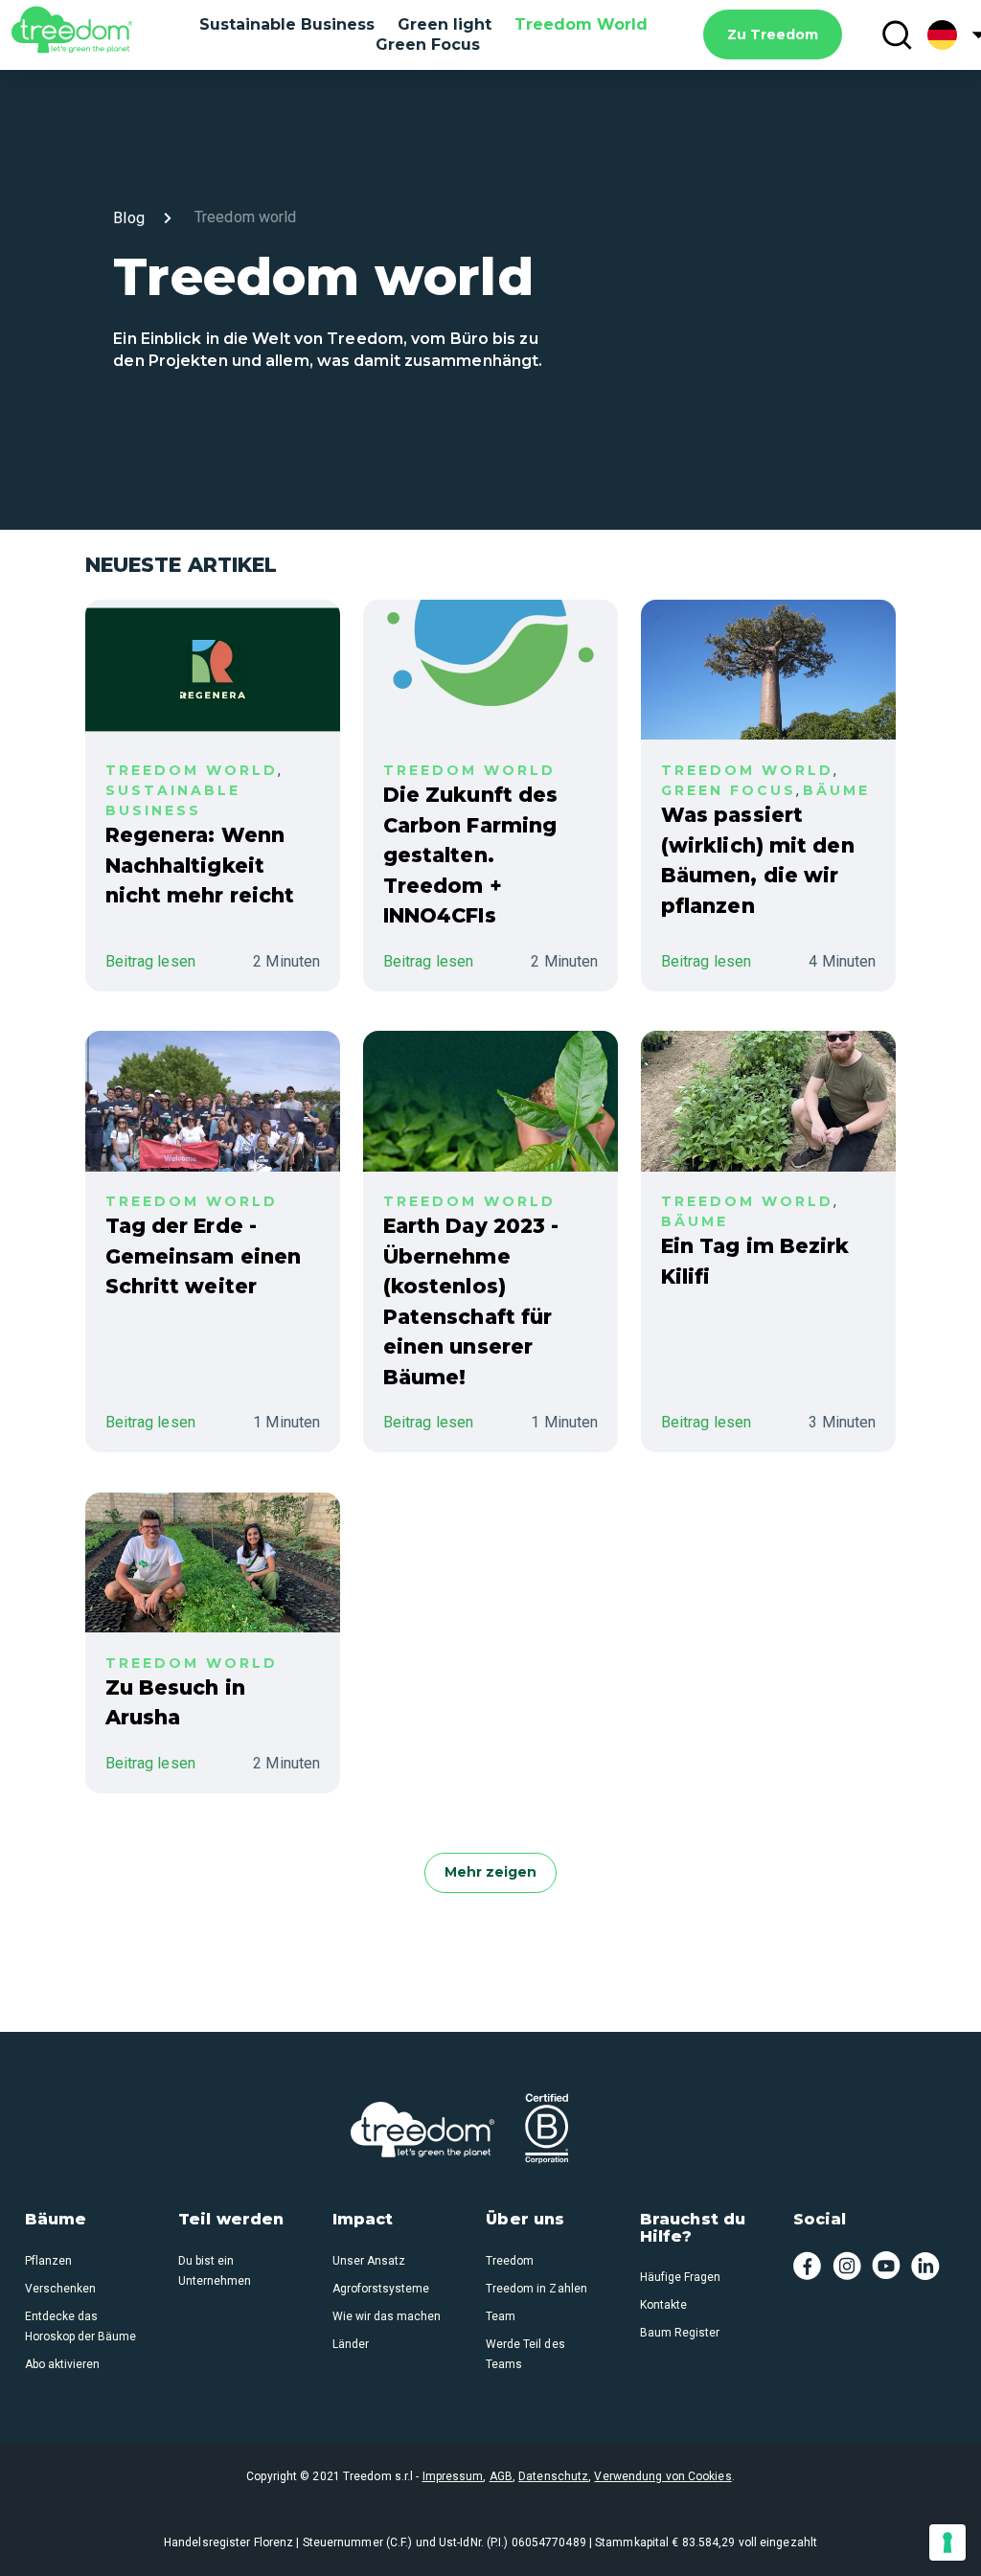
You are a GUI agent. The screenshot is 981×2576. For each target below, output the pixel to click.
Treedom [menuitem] (510, 2261)
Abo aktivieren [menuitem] (62, 2364)
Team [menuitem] (501, 2316)
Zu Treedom (773, 34)
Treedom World (581, 24)
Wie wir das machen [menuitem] (387, 2316)
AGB (501, 2476)
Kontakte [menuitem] (663, 2305)
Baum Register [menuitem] (680, 2333)
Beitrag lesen (150, 961)
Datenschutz (553, 2476)
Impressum (453, 2476)
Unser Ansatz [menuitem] (369, 2261)
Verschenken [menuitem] (60, 2289)
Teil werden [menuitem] (231, 2220)
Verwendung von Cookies (662, 2476)
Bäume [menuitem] (56, 2220)
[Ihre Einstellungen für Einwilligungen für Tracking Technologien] (947, 2542)
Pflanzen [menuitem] (48, 2261)
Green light (445, 24)
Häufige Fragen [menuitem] (680, 2277)
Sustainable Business (287, 24)
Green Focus (428, 45)
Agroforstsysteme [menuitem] (381, 2289)
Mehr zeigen (490, 1872)
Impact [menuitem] (363, 2220)
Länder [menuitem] (351, 2344)
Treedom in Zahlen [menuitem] (536, 2289)
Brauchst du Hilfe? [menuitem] (693, 2228)
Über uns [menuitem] (525, 2220)
